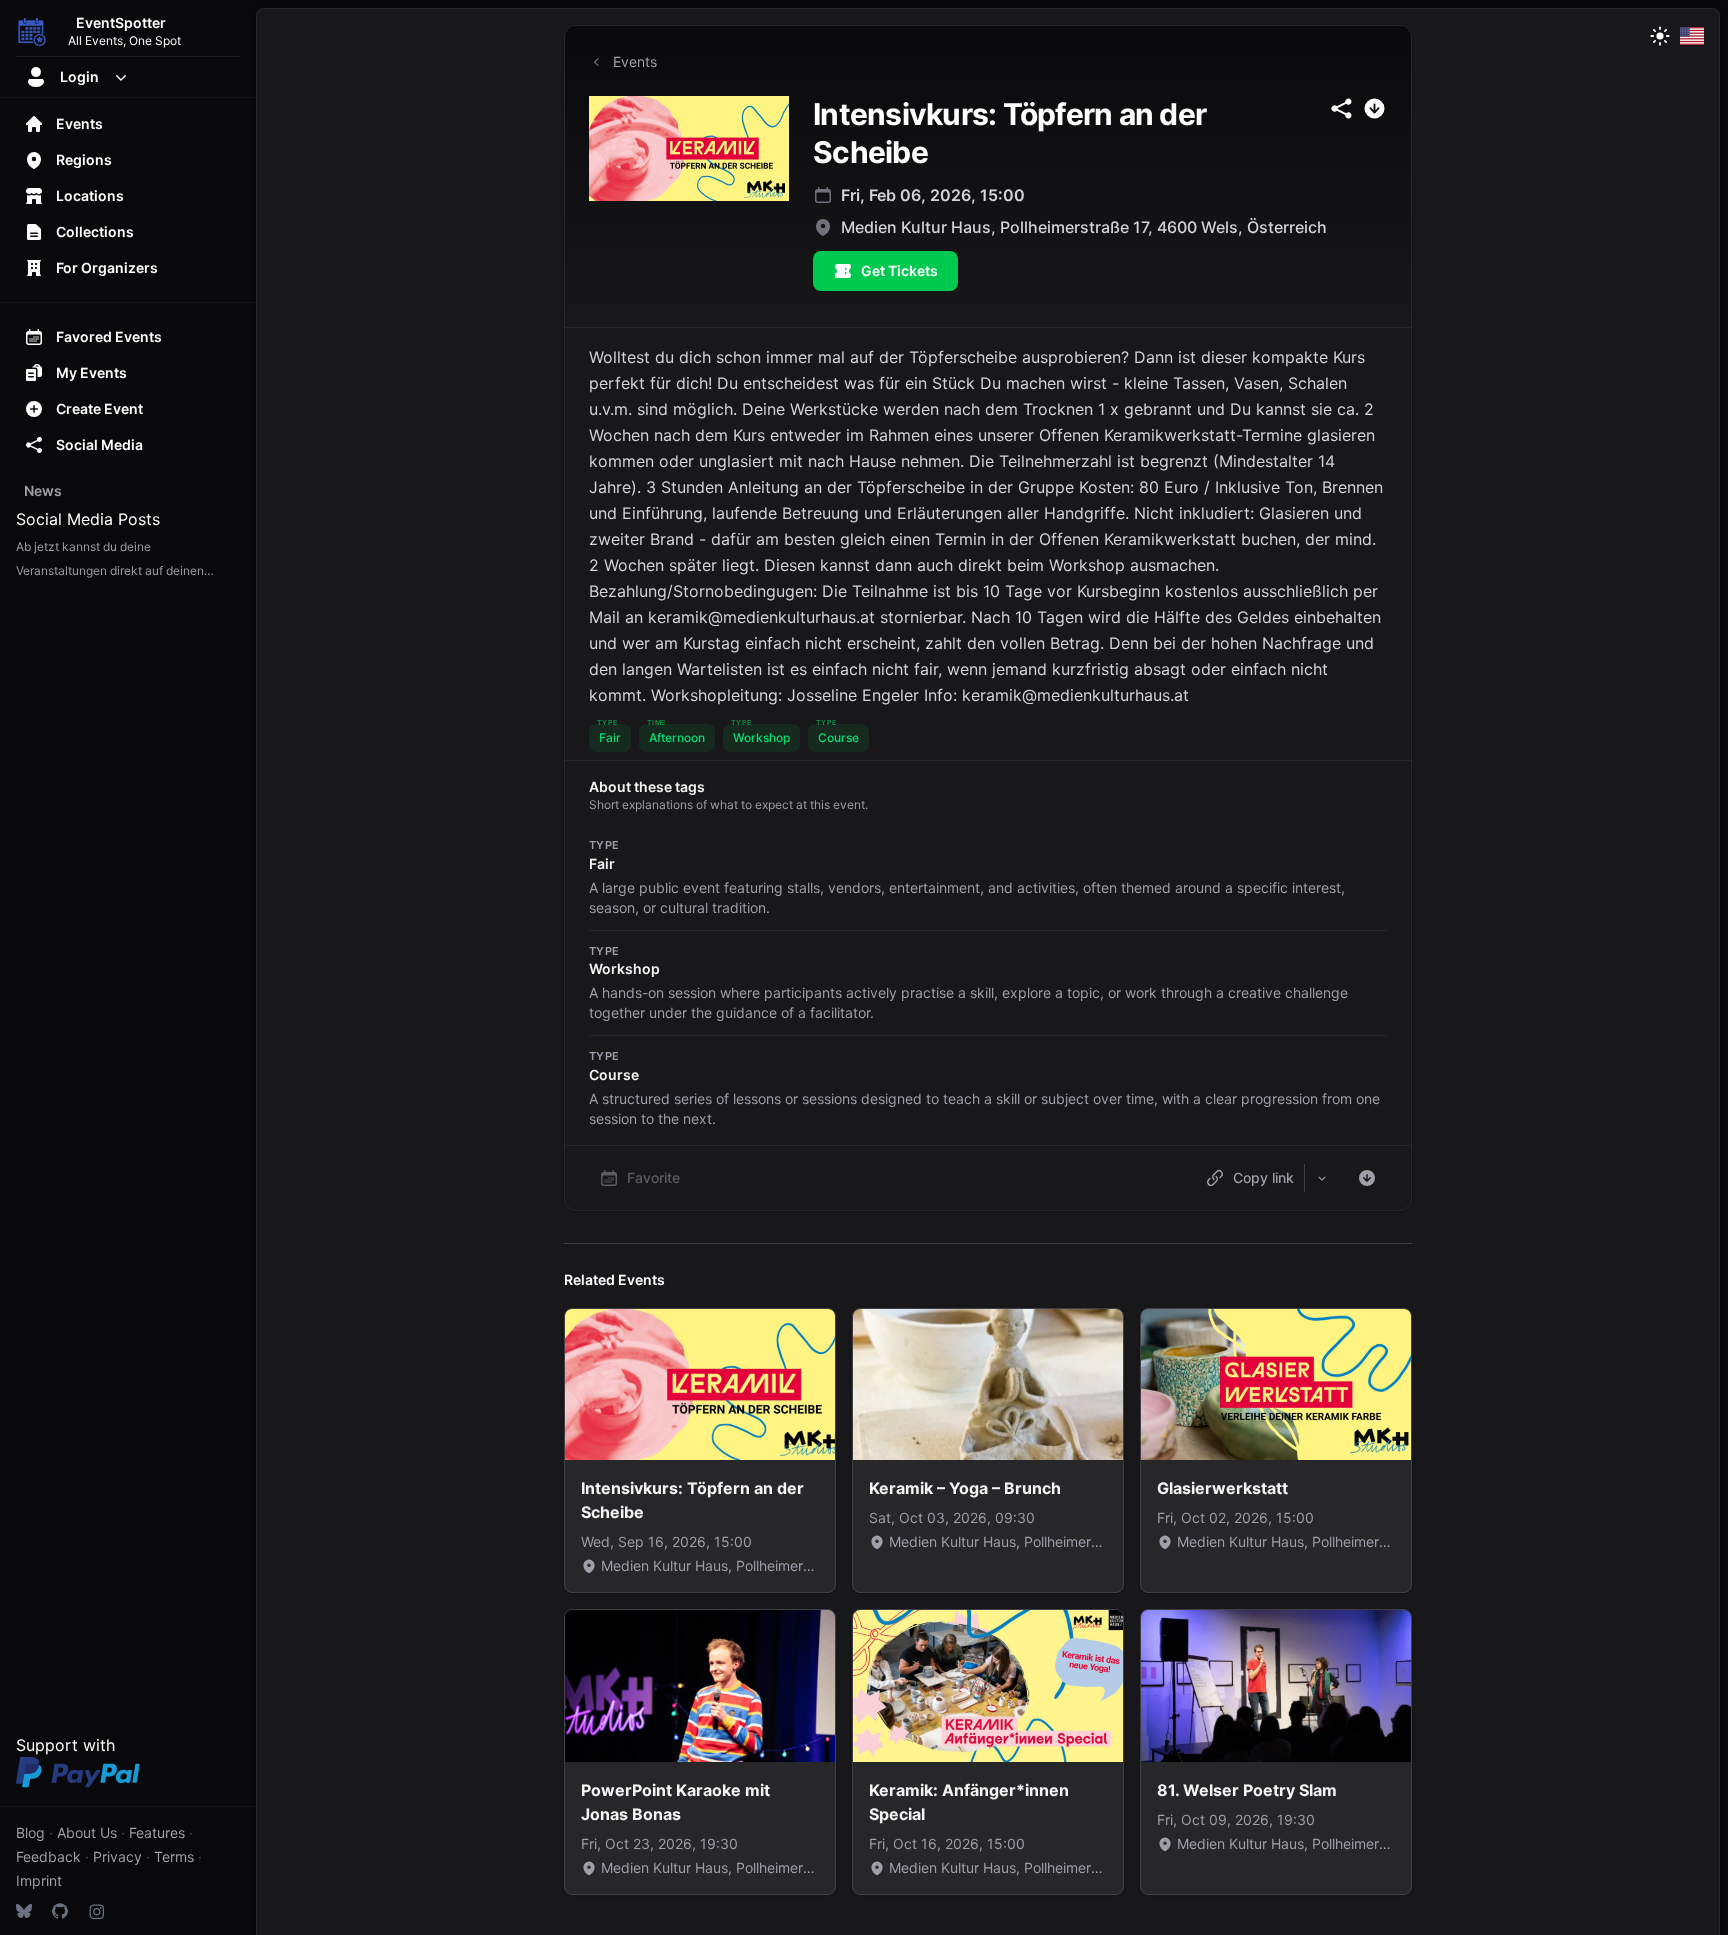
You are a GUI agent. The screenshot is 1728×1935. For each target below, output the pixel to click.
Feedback (48, 1856)
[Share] (1322, 1178)
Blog (30, 1832)
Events (635, 61)
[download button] (1374, 108)
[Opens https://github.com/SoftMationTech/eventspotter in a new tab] (60, 1911)
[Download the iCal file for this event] (1367, 1178)
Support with (65, 1745)
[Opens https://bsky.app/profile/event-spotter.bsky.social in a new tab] (24, 1911)
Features (157, 1832)
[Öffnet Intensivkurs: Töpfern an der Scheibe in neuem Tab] (689, 148)
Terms (174, 1856)
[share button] (1341, 108)
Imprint (39, 1880)
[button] (610, 738)
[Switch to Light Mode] (1660, 36)
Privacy (117, 1856)
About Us (87, 1832)
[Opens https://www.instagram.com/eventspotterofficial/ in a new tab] (96, 1911)
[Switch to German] (1692, 36)
